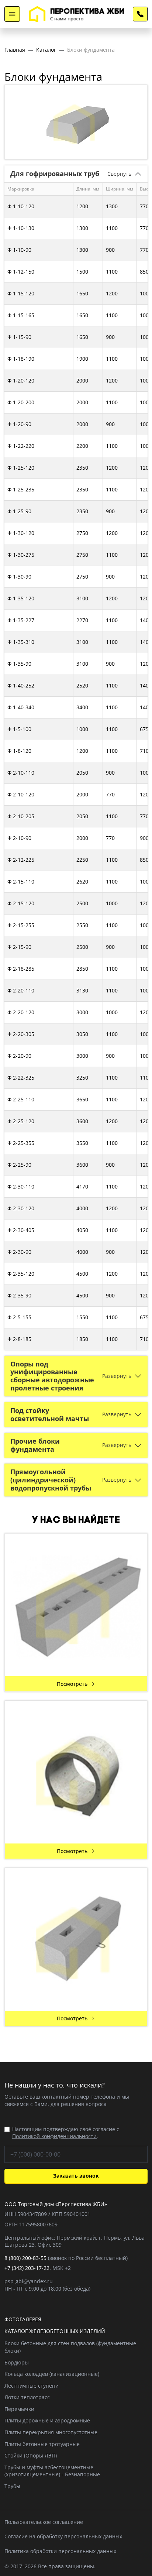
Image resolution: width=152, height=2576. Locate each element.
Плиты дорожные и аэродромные (47, 2420)
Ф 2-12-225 (21, 860)
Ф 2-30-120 (21, 1208)
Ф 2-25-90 (19, 1165)
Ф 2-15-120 (21, 903)
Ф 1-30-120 (21, 533)
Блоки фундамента (91, 50)
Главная (15, 50)
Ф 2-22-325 (21, 1078)
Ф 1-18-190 (21, 359)
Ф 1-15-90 (19, 337)
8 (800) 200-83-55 (140, 14)
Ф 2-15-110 (21, 881)
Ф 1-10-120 (21, 206)
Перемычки (19, 2409)
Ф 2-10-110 (21, 773)
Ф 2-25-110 (21, 1099)
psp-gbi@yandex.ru (29, 2281)
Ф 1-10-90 (19, 250)
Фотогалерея (23, 2319)
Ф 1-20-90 (19, 424)
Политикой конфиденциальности (54, 2136)
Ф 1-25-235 (21, 489)
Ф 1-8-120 (19, 751)
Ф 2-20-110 (21, 990)
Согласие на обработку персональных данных (63, 2536)
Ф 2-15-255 (21, 925)
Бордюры (17, 2362)
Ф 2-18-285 (21, 969)
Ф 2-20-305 (21, 1034)
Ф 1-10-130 (21, 228)
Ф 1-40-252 (21, 685)
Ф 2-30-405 (21, 1230)
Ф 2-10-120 (21, 794)
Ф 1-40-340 (21, 707)
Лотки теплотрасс (27, 2397)
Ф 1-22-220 (21, 446)
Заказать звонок (76, 2176)
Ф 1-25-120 (21, 468)
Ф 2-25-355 (21, 1143)
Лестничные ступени (32, 2386)
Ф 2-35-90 (19, 1295)
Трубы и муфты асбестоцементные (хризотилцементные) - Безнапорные (52, 2471)
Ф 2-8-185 (19, 1339)
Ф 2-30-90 (19, 1252)
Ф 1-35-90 (19, 664)
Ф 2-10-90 (19, 838)
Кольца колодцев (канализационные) (52, 2374)
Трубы (12, 2486)
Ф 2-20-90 (19, 1056)
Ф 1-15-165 (21, 315)
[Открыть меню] (12, 14)
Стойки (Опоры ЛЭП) (31, 2455)
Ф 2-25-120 (21, 1121)
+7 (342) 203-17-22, (28, 2268)
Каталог (46, 50)
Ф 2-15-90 (19, 947)
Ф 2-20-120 (21, 1012)
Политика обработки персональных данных (60, 2551)
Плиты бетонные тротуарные (42, 2444)
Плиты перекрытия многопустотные (51, 2432)
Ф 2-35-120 (21, 1274)
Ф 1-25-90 (19, 511)
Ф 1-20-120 (21, 380)
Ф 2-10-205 (21, 816)
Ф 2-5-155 (19, 1317)
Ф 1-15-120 (21, 293)
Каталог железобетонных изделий (55, 2331)
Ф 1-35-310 (21, 642)
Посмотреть (72, 1684)
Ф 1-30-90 (19, 577)
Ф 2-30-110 (21, 1186)
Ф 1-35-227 (21, 620)
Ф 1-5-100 (19, 729)
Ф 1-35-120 (21, 598)
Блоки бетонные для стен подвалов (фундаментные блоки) (70, 2347)
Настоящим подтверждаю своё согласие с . (66, 2133)
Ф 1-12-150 (21, 272)
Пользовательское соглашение (44, 2522)
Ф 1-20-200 (21, 402)
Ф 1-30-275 (21, 555)
